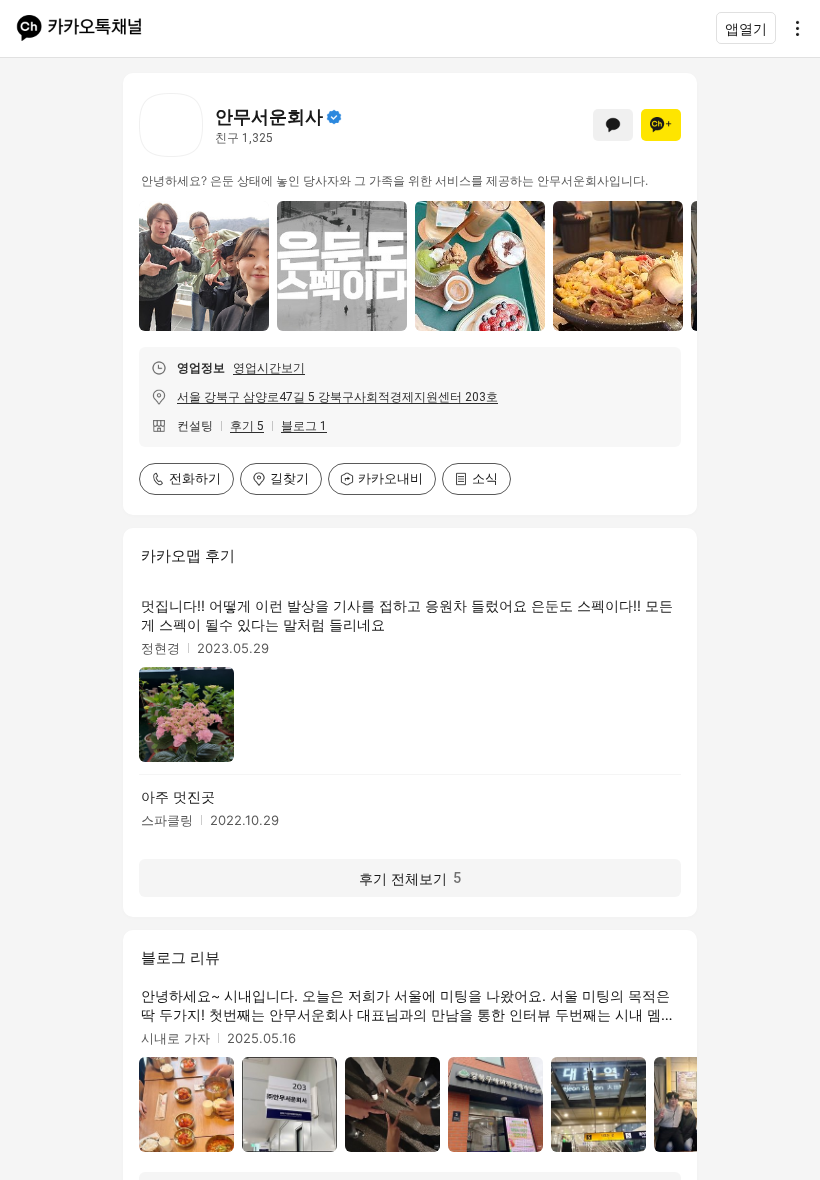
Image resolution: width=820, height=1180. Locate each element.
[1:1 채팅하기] (613, 125)
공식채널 (334, 117)
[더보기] (792, 28)
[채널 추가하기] (661, 125)
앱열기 (746, 28)
